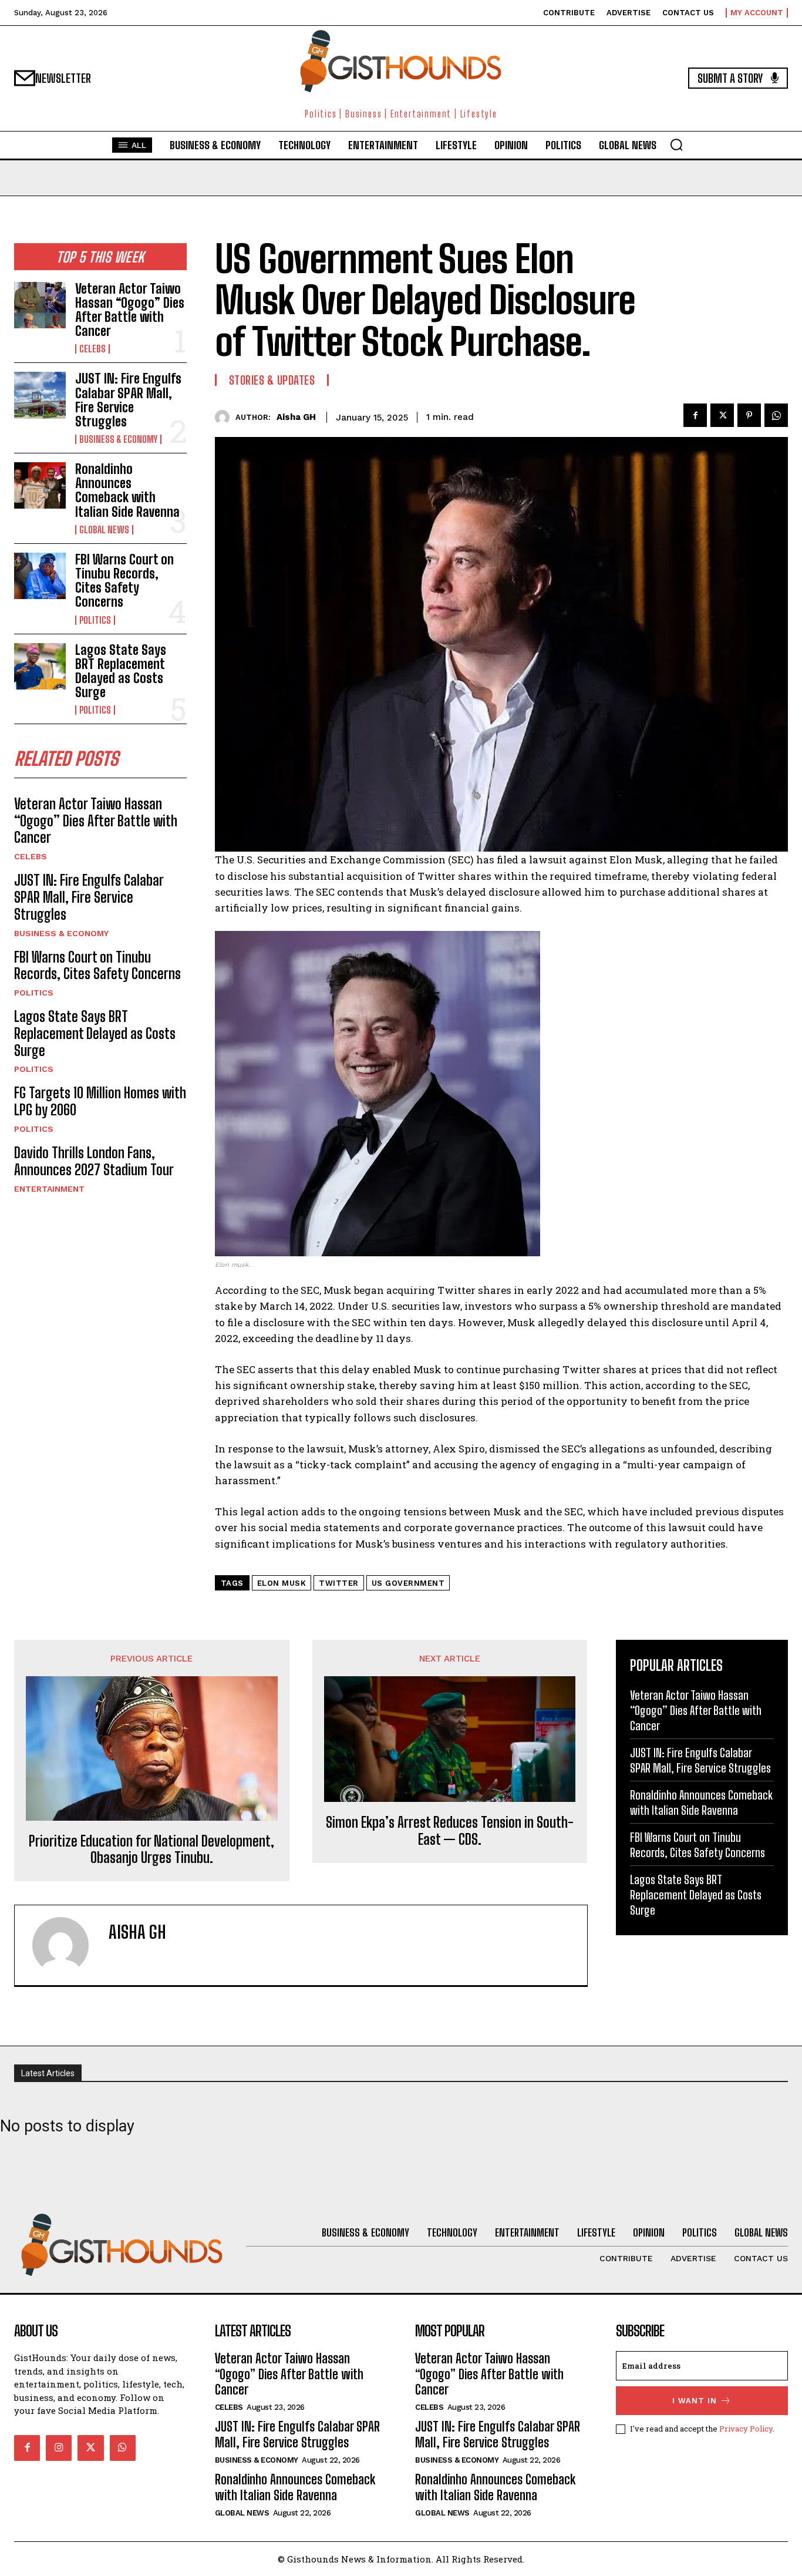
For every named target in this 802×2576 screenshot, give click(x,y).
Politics (95, 620)
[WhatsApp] (776, 415)
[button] (676, 144)
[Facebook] (695, 415)
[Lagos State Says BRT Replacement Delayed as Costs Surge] (40, 666)
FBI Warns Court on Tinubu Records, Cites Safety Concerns (124, 581)
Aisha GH (296, 417)
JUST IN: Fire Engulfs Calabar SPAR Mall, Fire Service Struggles (128, 400)
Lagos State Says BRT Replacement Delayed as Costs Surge (121, 671)
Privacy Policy (746, 2429)
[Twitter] (722, 415)
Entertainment (49, 1189)
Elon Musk (282, 1583)
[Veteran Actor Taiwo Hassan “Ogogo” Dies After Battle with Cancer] (40, 305)
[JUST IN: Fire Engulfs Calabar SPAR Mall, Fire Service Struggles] (40, 395)
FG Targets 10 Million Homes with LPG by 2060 (100, 1101)
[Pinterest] (749, 415)
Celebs (92, 349)
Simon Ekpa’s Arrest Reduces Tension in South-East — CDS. (450, 1831)
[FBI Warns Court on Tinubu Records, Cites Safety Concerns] (40, 576)
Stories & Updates (272, 380)
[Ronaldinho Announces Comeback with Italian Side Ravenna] (40, 485)
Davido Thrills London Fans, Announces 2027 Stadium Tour (94, 1161)
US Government (408, 1583)
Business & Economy (118, 439)
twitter (339, 1583)
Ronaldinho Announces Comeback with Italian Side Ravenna (127, 490)
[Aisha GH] (225, 417)
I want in (695, 2401)
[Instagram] (59, 2448)
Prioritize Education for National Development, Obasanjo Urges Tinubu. (151, 1850)
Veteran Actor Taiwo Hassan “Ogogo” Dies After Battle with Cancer (130, 310)
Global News (104, 530)
